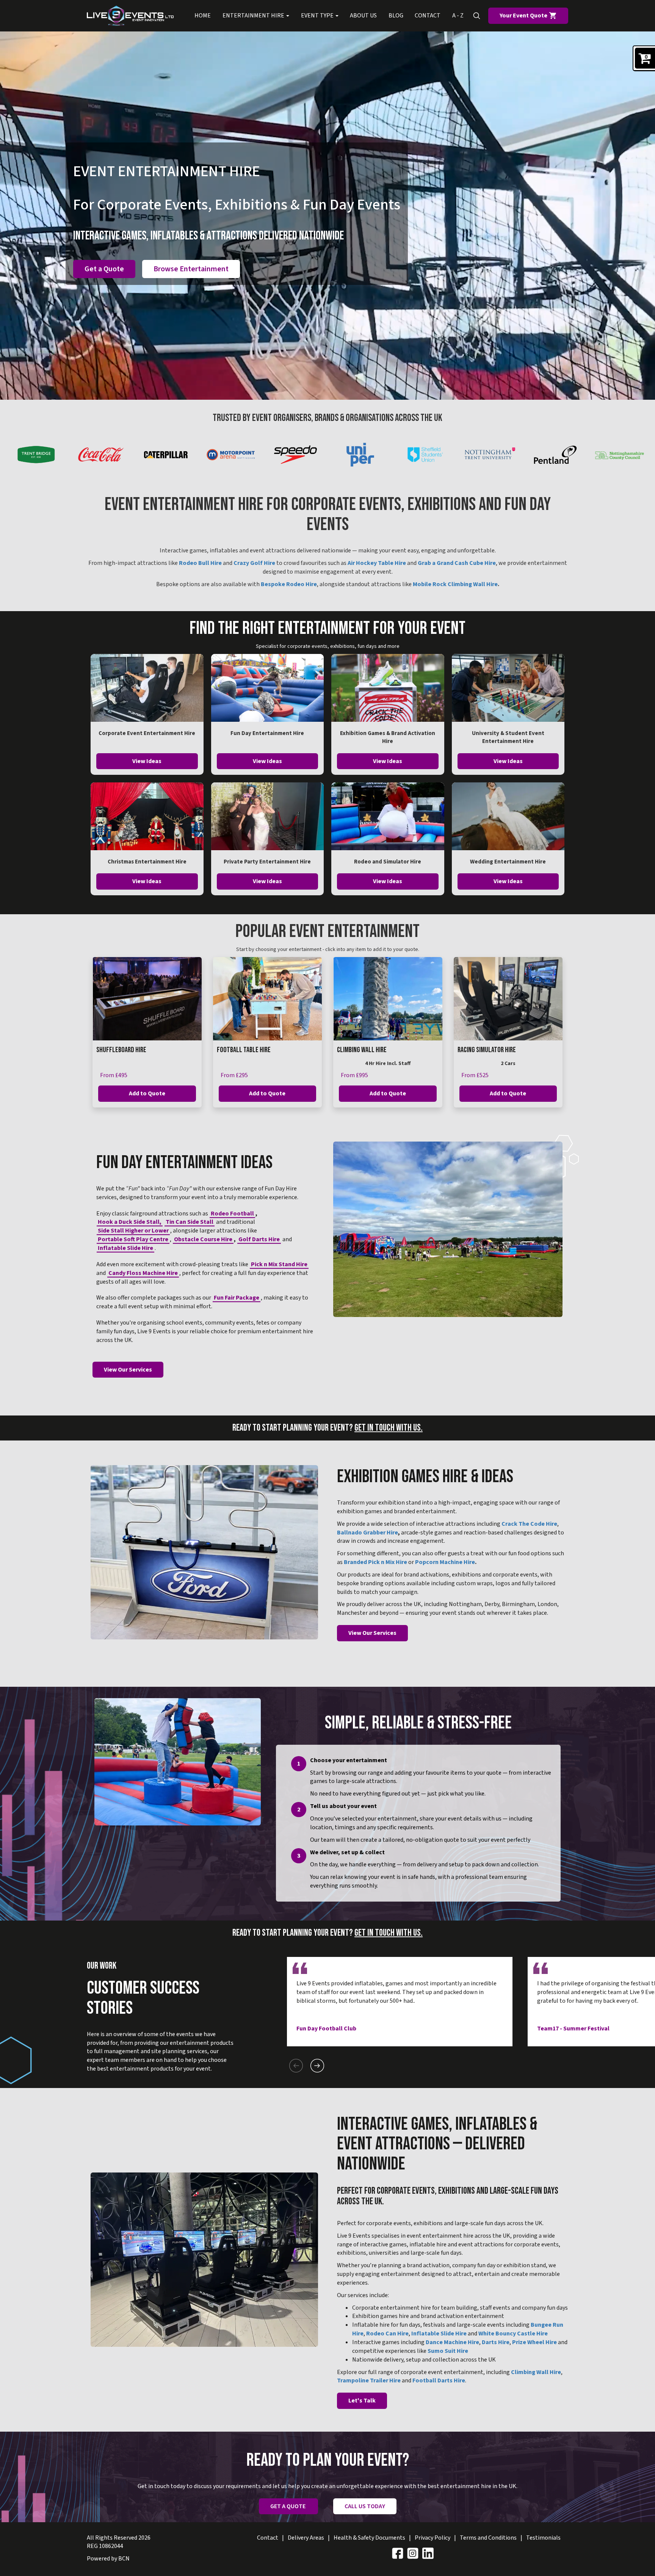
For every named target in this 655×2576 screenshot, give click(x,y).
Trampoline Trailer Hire (369, 2380)
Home (203, 16)
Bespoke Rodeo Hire (289, 584)
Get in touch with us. (389, 1428)
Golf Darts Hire (259, 1239)
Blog (396, 16)
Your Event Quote (524, 16)
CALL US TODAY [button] (365, 2506)
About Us (363, 16)
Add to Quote (147, 1093)
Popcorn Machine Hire (445, 1562)
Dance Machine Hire (452, 2342)
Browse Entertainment (191, 269)
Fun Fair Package (237, 1298)
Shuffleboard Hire (121, 1050)
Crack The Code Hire (529, 1524)
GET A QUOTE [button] (288, 2506)
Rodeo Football (232, 1214)
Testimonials (543, 2538)
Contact (428, 16)
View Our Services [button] (128, 1370)
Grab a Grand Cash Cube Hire (457, 563)
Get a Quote (104, 269)
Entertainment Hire (254, 16)
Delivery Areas (306, 2538)
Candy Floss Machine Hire (143, 1273)
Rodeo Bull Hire (200, 563)
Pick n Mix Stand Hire (279, 1264)
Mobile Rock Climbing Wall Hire (455, 584)
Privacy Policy (432, 2538)
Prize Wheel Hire (534, 2342)
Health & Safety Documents (369, 2538)
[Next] (317, 2066)
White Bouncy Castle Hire (513, 2334)
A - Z (458, 16)
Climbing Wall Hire (362, 1050)
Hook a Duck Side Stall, (130, 1222)
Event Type (318, 16)
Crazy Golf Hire (254, 563)
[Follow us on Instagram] (413, 2553)
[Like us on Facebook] (398, 2553)
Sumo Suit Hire (448, 2351)
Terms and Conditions (488, 2538)
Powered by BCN (108, 2559)
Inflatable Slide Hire (125, 1248)
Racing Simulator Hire (487, 1050)
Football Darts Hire (439, 2380)
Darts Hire (496, 2342)
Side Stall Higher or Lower (133, 1231)
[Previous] (296, 2066)
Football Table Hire (244, 1050)
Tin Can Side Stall (190, 1222)
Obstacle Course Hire (203, 1239)
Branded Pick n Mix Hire (375, 1562)
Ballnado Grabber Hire (367, 1533)
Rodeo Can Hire (387, 2334)
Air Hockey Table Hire (377, 563)
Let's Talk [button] (362, 2401)
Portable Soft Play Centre (133, 1239)
